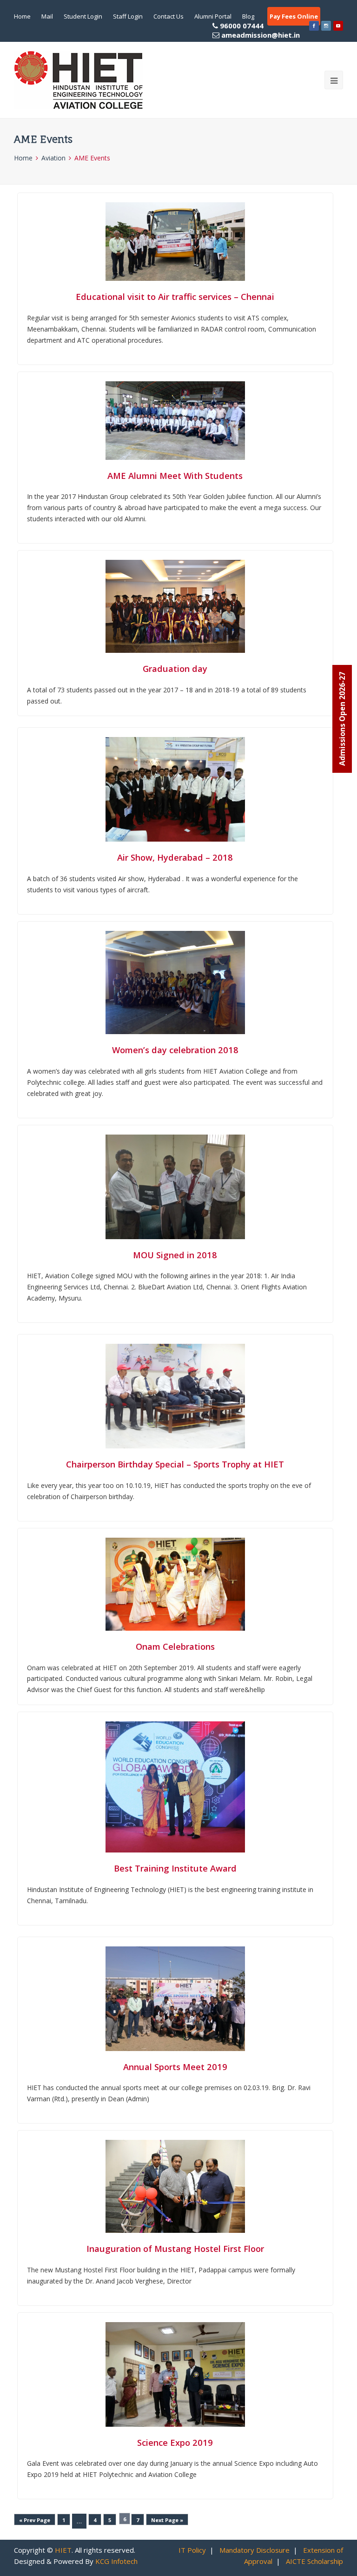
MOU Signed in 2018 (175, 1255)
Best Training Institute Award (175, 1868)
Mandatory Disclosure (255, 2550)
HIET (63, 2550)
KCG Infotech (116, 2561)
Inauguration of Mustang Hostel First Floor (175, 2248)
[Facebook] (314, 26)
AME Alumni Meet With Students (175, 475)
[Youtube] (338, 26)
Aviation (53, 158)
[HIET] (79, 80)
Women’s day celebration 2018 (175, 1050)
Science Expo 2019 (175, 2442)
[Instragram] (326, 26)
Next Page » (167, 2520)
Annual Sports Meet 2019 (175, 2067)
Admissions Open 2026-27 (342, 719)
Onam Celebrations (175, 1646)
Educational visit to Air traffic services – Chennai (175, 296)
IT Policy (192, 2550)
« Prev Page (35, 2520)
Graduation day (175, 668)
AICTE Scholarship (314, 2561)
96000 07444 (259, 30)
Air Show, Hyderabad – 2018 (175, 857)
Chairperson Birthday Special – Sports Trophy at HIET (175, 1464)
